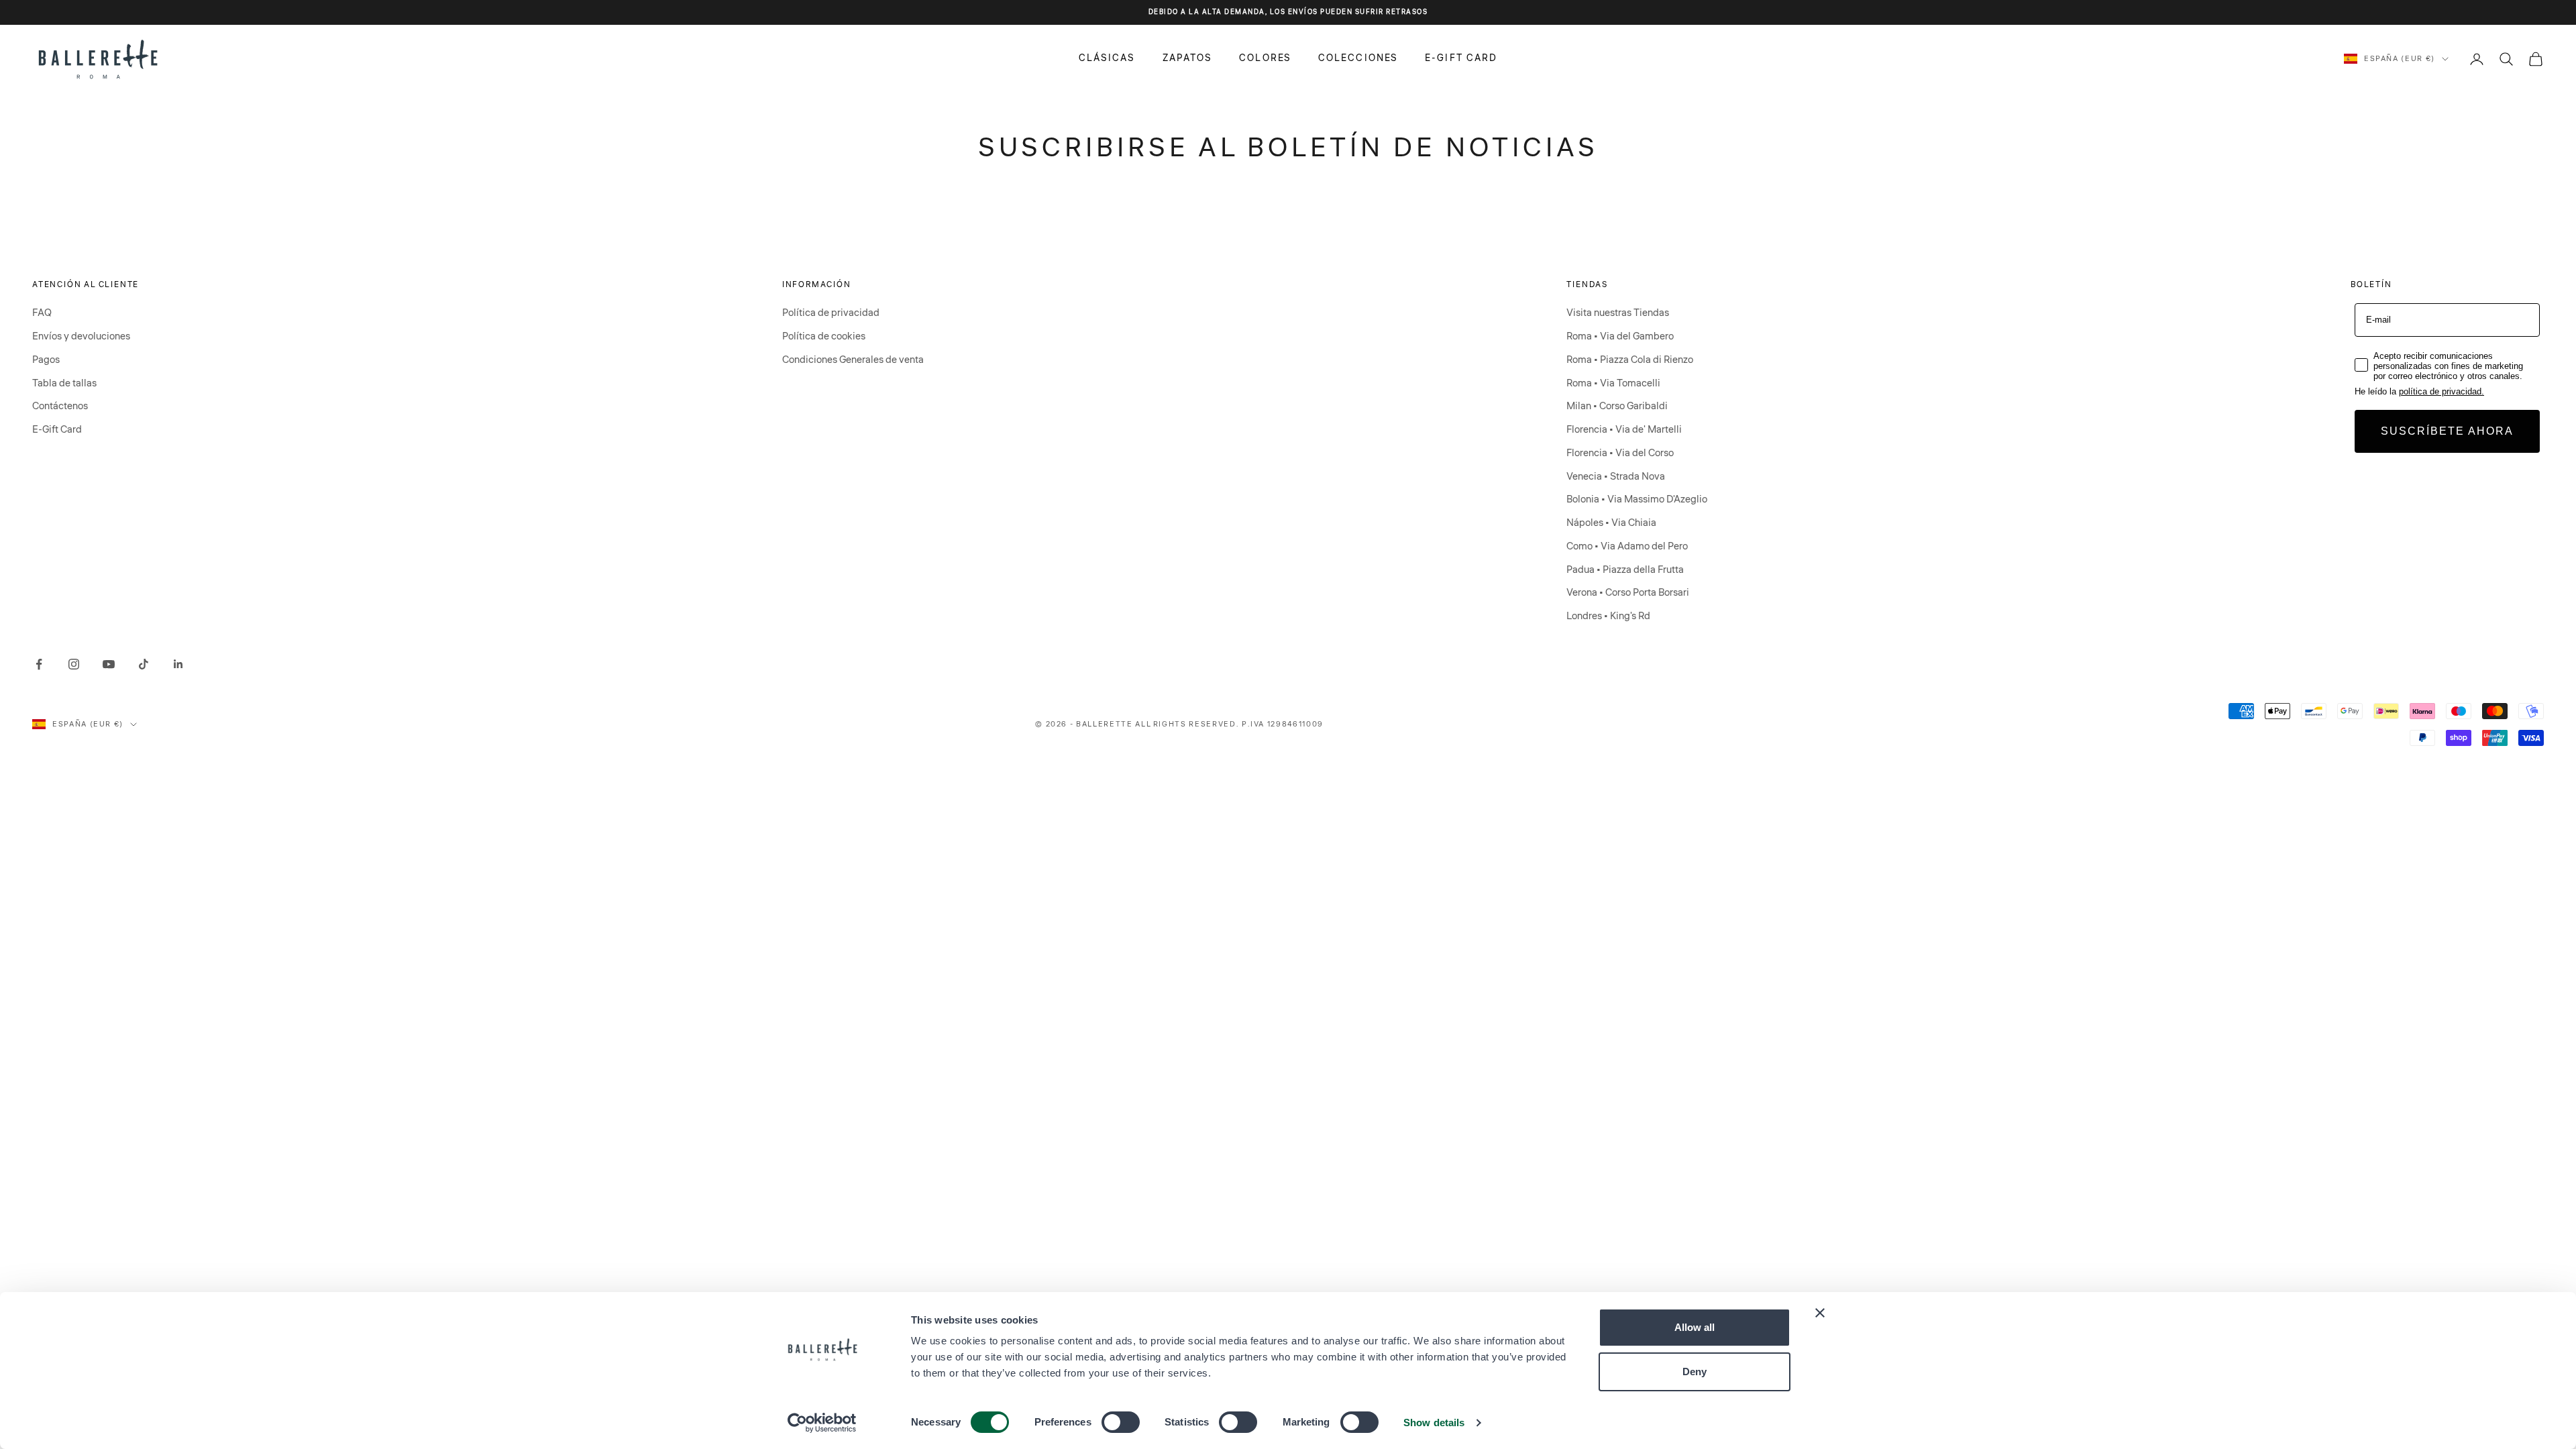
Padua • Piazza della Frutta (1625, 570)
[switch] (1121, 1422)
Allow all (1695, 1327)
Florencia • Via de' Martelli (1624, 430)
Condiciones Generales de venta (853, 360)
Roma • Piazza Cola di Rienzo (1630, 360)
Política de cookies (824, 336)
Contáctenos (60, 406)
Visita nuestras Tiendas (1618, 313)
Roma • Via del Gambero (1620, 336)
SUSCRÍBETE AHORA (2447, 431)
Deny (1695, 1372)
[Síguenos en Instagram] (74, 664)
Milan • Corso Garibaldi (1617, 406)
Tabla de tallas (64, 383)
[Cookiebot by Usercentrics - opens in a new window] (822, 1423)
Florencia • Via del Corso (1620, 453)
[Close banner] (1820, 1313)
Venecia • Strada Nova (1616, 477)
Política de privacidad (831, 313)
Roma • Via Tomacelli (1613, 383)
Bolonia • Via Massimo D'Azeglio (1637, 499)
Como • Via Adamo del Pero (1627, 546)
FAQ (42, 313)
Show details (1434, 1423)
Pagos (46, 360)
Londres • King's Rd (1608, 616)
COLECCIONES (1358, 58)
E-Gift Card (57, 430)
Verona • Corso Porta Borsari (1628, 593)
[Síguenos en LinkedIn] (178, 664)
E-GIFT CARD (1461, 58)
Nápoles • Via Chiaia (1611, 523)
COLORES (1265, 58)
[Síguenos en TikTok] (144, 664)
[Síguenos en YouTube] (109, 664)
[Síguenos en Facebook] (39, 664)
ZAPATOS (1188, 58)
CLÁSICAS (1107, 58)
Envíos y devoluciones (81, 336)
